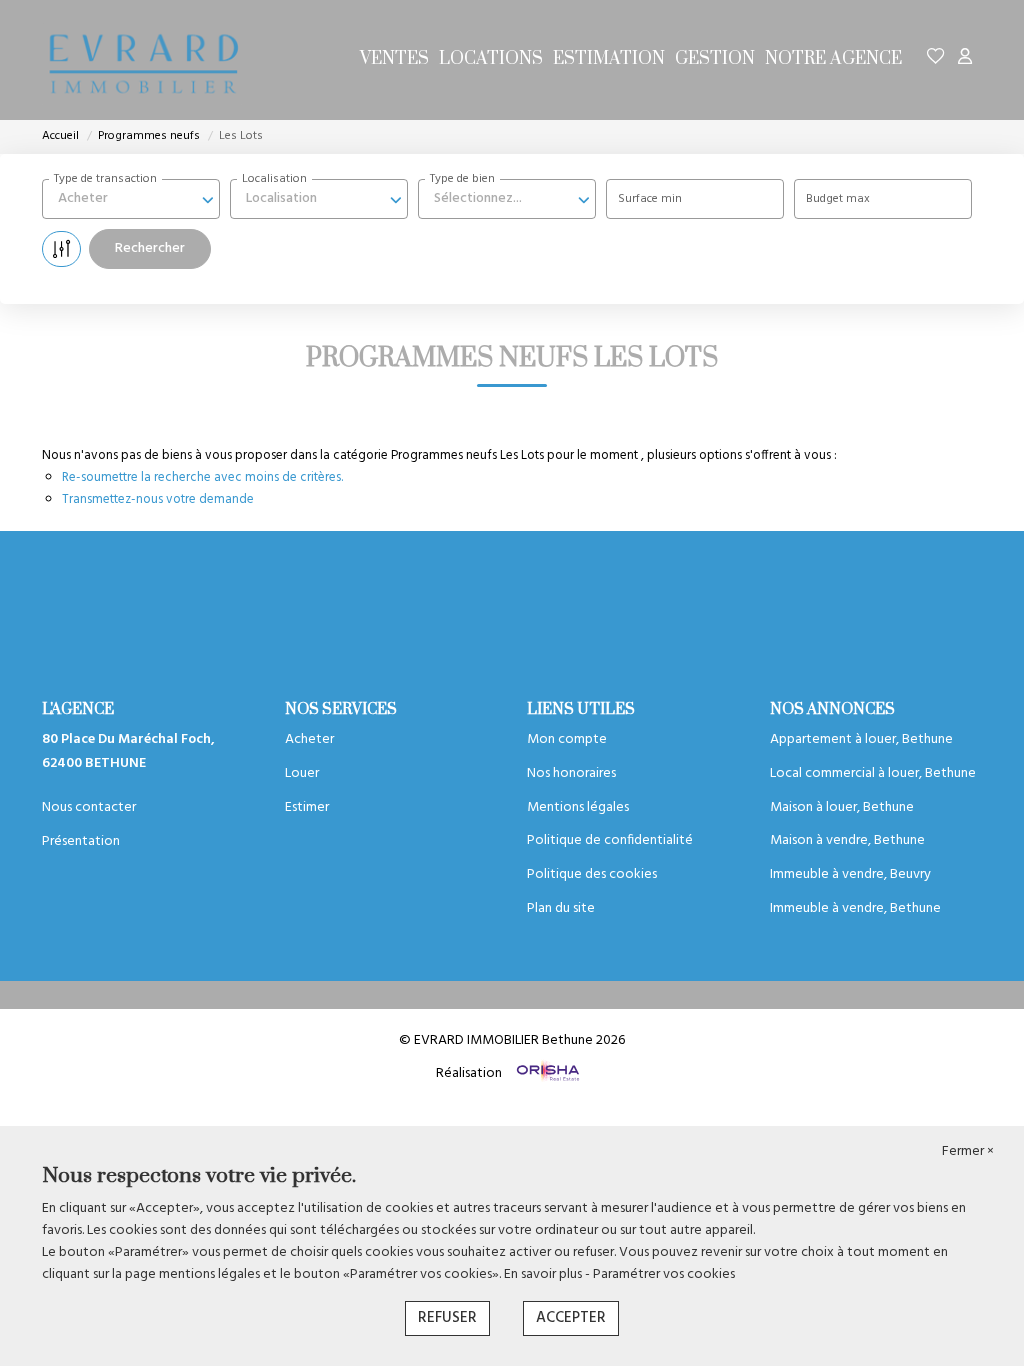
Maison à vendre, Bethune (847, 840)
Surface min (650, 199)
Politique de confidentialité (610, 840)
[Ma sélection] (936, 59)
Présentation (81, 841)
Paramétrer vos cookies (664, 1274)
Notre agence (833, 59)
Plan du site (561, 908)
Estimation (609, 59)
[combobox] (131, 199)
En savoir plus (544, 1274)
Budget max (838, 199)
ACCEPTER (571, 1318)
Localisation (274, 179)
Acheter (309, 739)
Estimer (307, 807)
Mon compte (567, 739)
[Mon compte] (965, 59)
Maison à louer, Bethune (842, 807)
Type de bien (462, 179)
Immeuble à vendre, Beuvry (850, 874)
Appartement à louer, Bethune (861, 739)
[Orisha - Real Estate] (546, 1072)
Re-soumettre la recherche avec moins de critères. (202, 477)
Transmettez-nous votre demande (158, 499)
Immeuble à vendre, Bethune (855, 908)
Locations (491, 59)
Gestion (715, 59)
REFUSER (447, 1318)
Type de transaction (105, 179)
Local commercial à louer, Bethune (873, 773)
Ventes (394, 59)
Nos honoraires (571, 773)
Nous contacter (89, 807)
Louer (302, 773)
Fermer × (968, 1152)
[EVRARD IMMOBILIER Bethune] (142, 60)
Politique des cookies (592, 874)
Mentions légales (578, 807)
